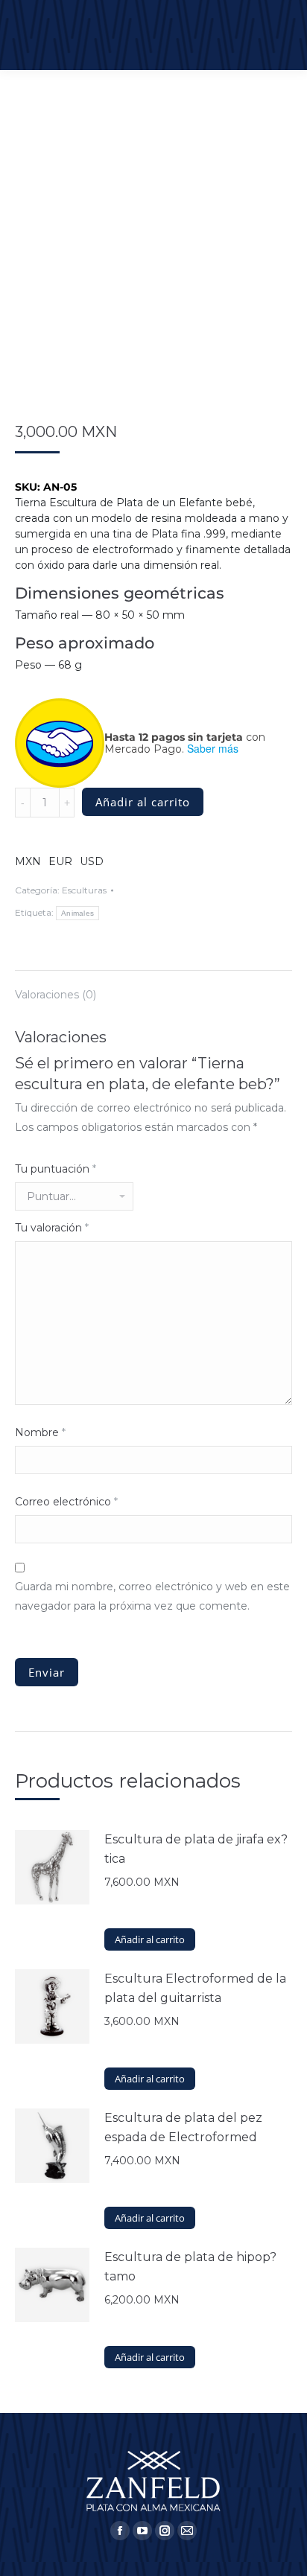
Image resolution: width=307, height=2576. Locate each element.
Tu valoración (52, 1228)
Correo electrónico (66, 1502)
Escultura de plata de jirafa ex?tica (196, 1849)
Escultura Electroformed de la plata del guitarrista (195, 1988)
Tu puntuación (56, 1169)
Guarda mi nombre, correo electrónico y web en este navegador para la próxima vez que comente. (152, 1596)
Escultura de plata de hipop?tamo (190, 2267)
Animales (77, 913)
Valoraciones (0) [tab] (56, 995)
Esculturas (84, 890)
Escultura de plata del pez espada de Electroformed (183, 2127)
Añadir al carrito (143, 802)
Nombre (40, 1432)
